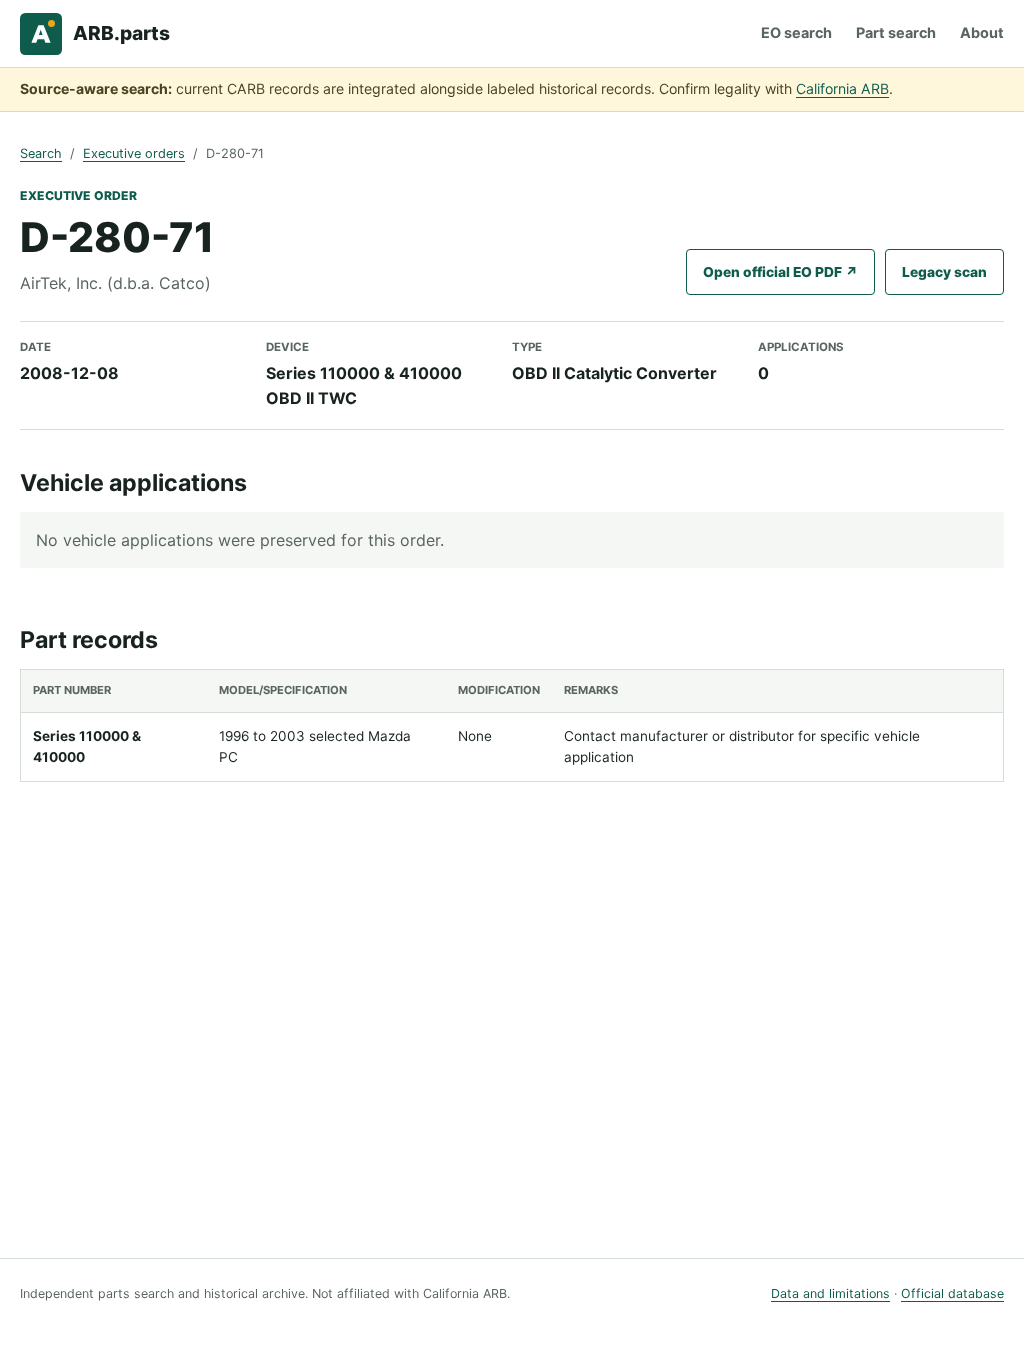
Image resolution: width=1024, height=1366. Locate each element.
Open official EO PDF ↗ (780, 272)
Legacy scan (944, 272)
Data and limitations (830, 1293)
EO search (796, 32)
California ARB (842, 88)
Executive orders (134, 153)
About (982, 32)
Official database (952, 1293)
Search (41, 153)
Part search (896, 32)
